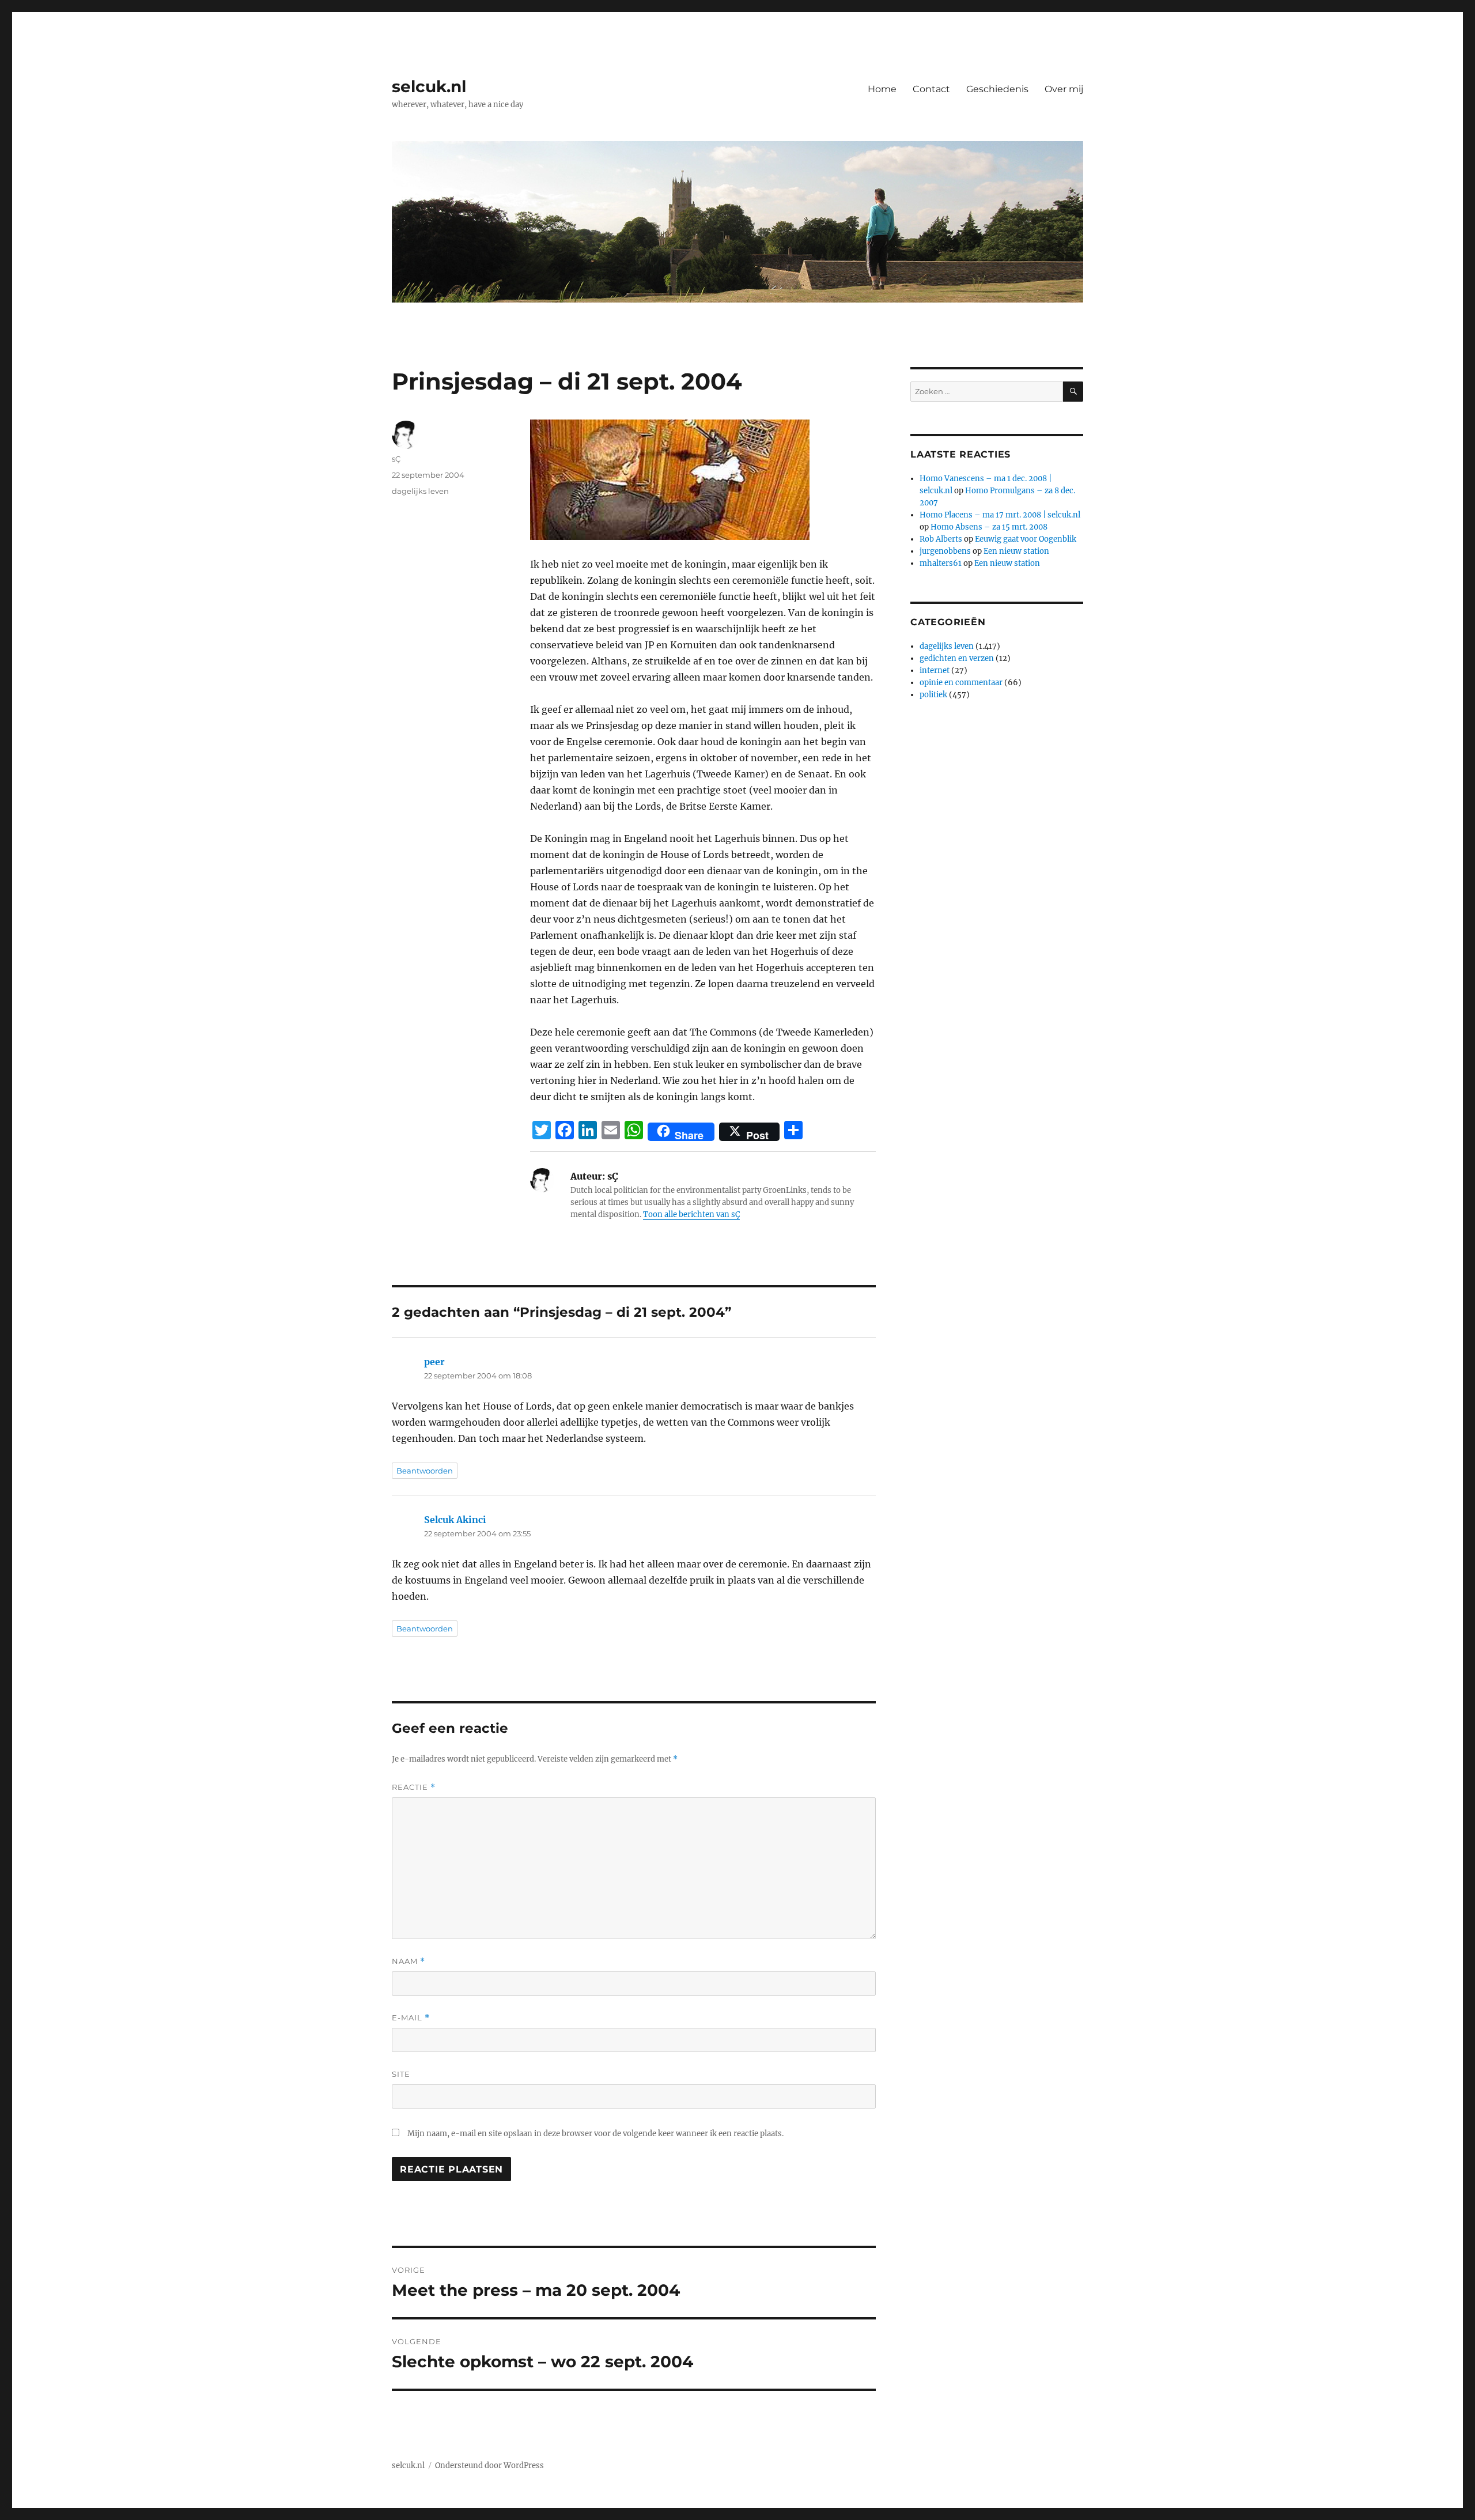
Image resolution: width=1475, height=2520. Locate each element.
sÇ (396, 459)
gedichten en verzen (957, 658)
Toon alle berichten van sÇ (691, 1214)
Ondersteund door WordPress (489, 2466)
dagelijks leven (420, 491)
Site (401, 2074)
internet (935, 670)
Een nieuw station (1016, 551)
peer (434, 1362)
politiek (933, 695)
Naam (409, 1961)
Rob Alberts (941, 539)
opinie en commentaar (961, 683)
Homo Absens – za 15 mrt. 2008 (989, 527)
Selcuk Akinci (455, 1520)
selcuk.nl (429, 86)
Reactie (414, 1787)
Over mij (1064, 89)
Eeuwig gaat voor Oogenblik (1026, 539)
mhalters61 (941, 563)
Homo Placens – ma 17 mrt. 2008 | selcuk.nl (1000, 515)
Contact (931, 89)
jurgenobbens (945, 551)
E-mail (411, 2018)
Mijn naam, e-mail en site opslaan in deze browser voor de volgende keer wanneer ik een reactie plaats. (595, 2134)
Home (882, 89)
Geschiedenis (997, 89)
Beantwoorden (425, 1471)
